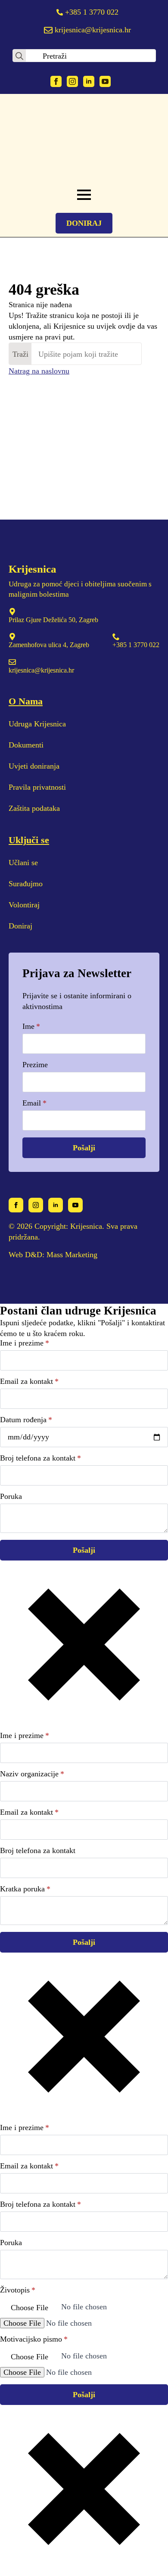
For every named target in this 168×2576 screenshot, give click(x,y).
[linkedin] (89, 81)
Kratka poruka (25, 1889)
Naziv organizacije (32, 1774)
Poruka (11, 1496)
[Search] (19, 56)
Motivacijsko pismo (34, 2339)
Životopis (18, 2290)
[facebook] (56, 81)
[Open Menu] (84, 195)
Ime (31, 1026)
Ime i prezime (25, 1343)
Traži (20, 354)
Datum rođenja (26, 1420)
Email (34, 1103)
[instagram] (72, 81)
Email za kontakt (29, 1381)
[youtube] (105, 81)
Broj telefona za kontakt (40, 1458)
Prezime (35, 1065)
